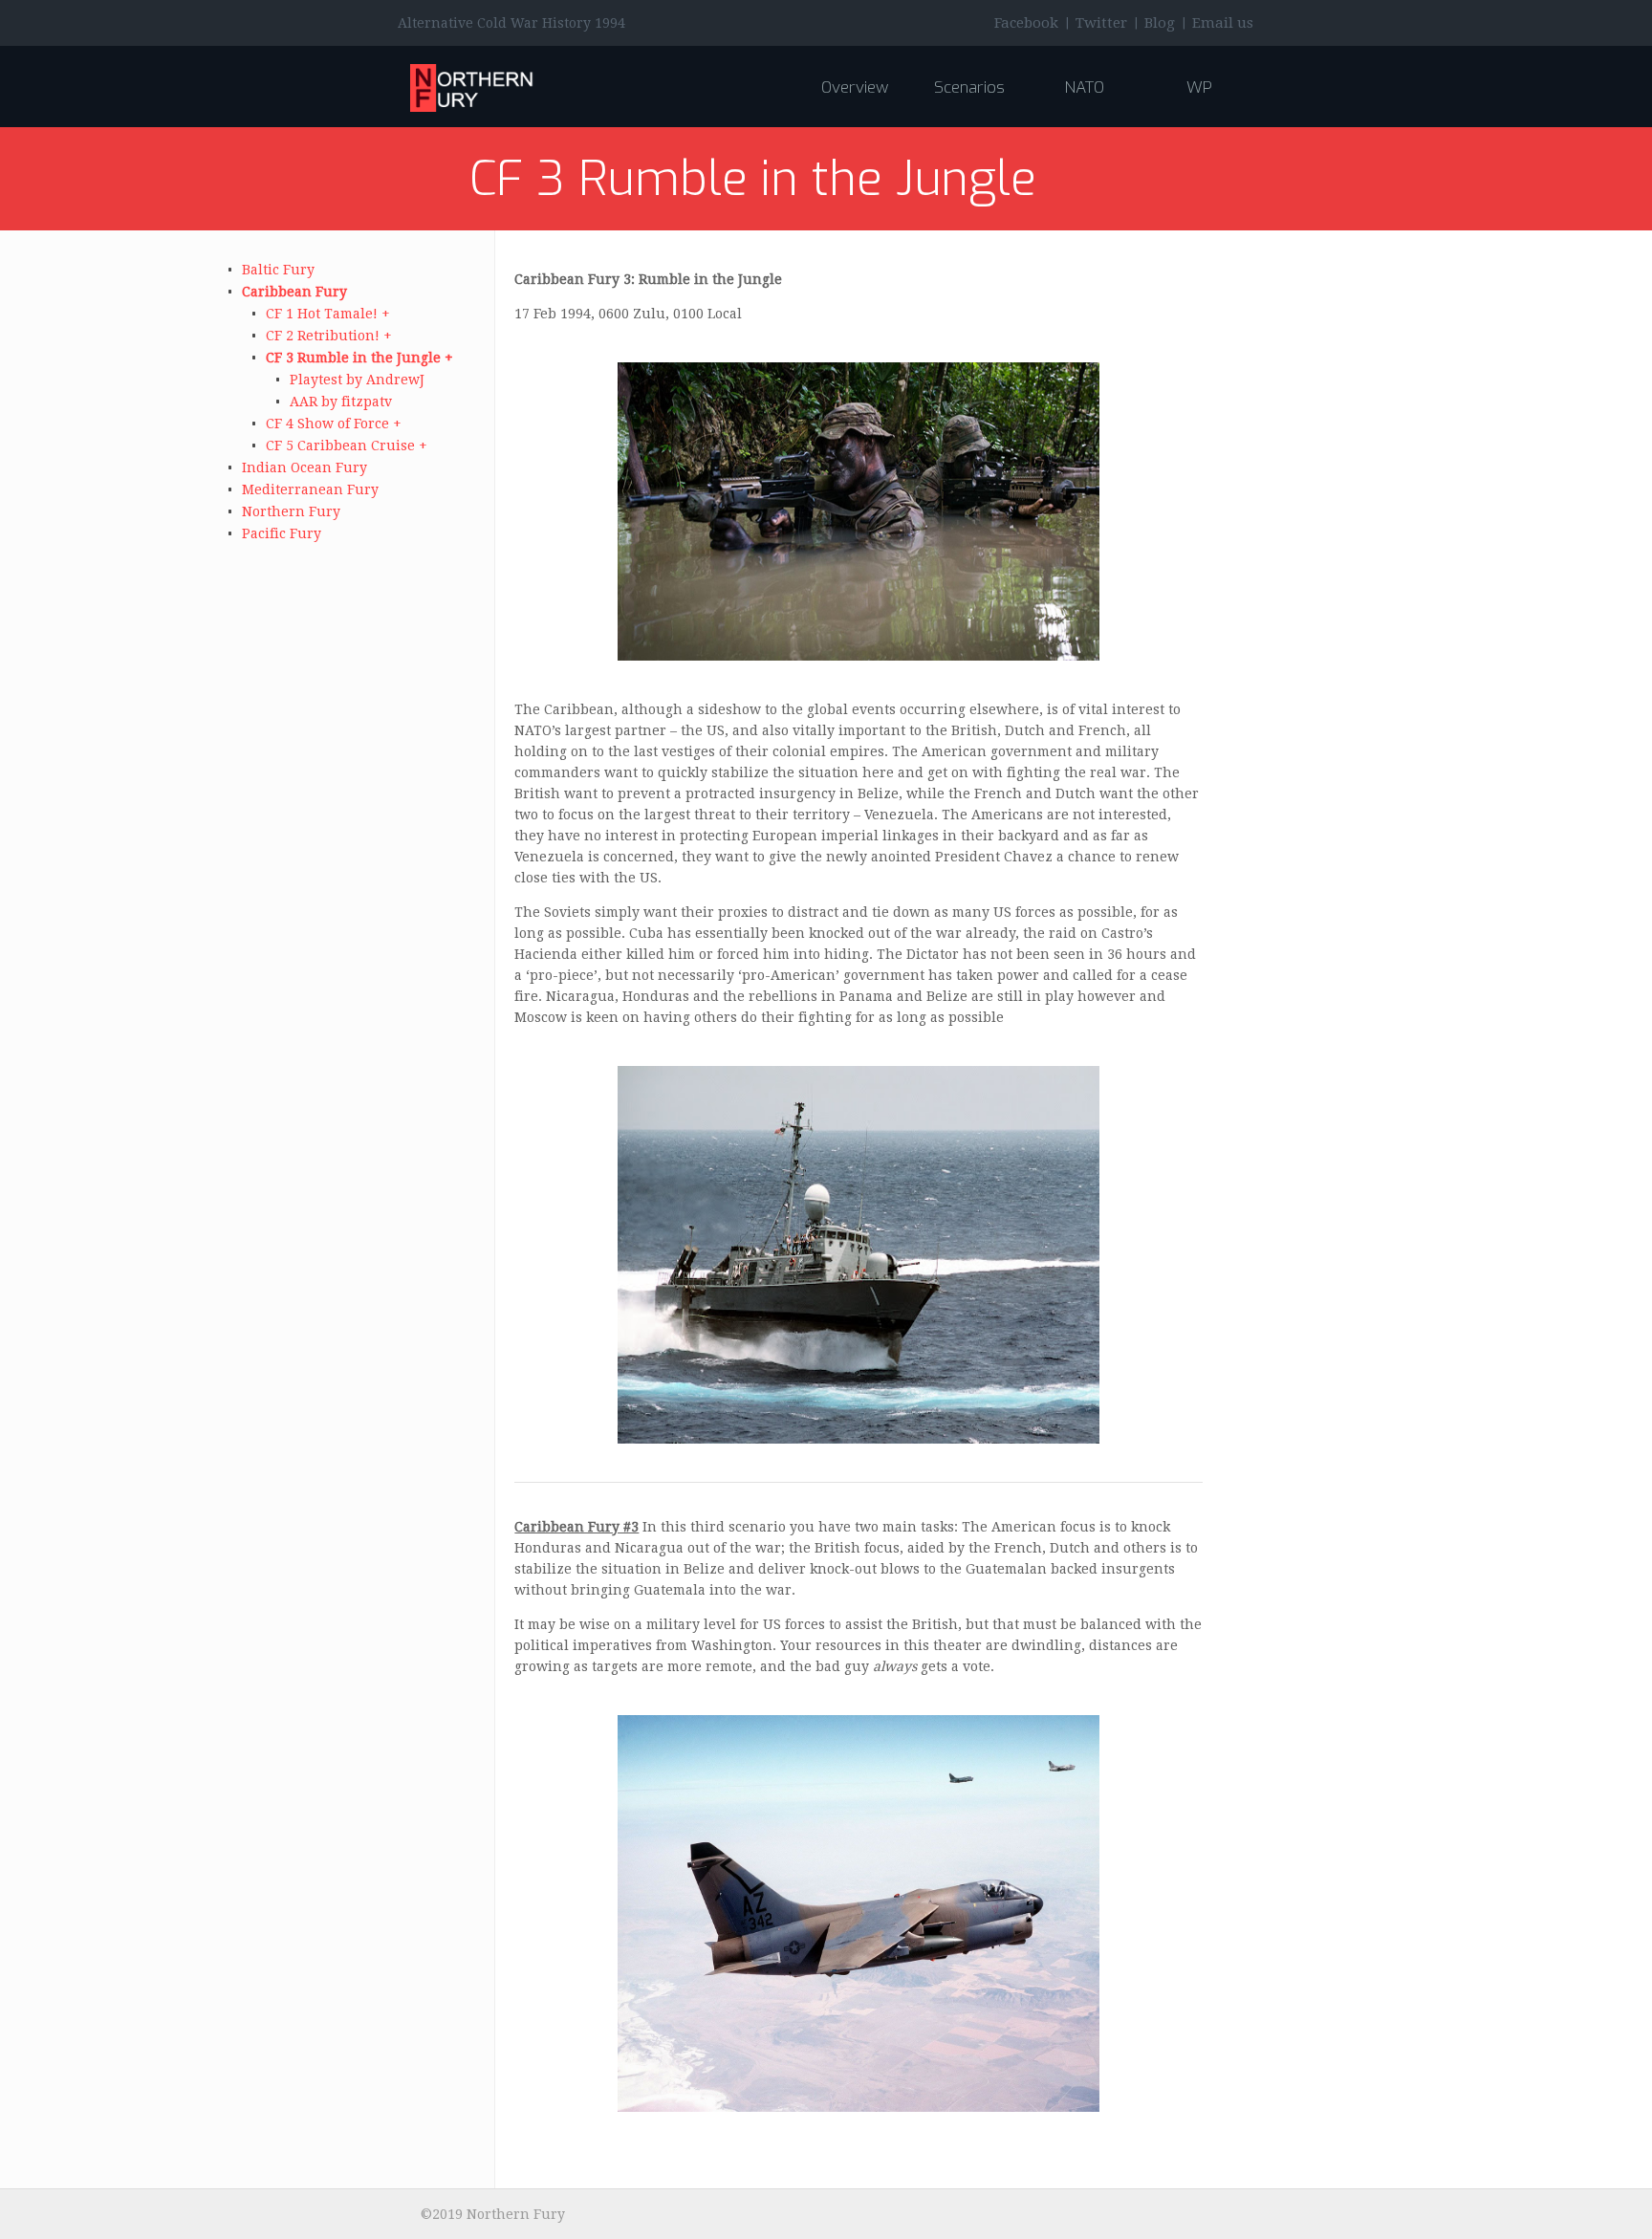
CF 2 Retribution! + (329, 336)
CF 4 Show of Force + (334, 424)
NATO (1084, 87)
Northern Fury (291, 511)
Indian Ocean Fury (304, 467)
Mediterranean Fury (310, 489)
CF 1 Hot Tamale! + (328, 314)
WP (1199, 87)
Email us (1223, 23)
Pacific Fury (282, 533)
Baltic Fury (278, 270)
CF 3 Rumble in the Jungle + (359, 358)
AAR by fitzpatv (341, 402)
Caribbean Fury (294, 292)
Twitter (1101, 23)
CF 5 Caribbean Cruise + (347, 446)
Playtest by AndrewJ (357, 380)
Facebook (1026, 23)
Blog (1160, 23)
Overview (855, 87)
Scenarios (969, 87)
